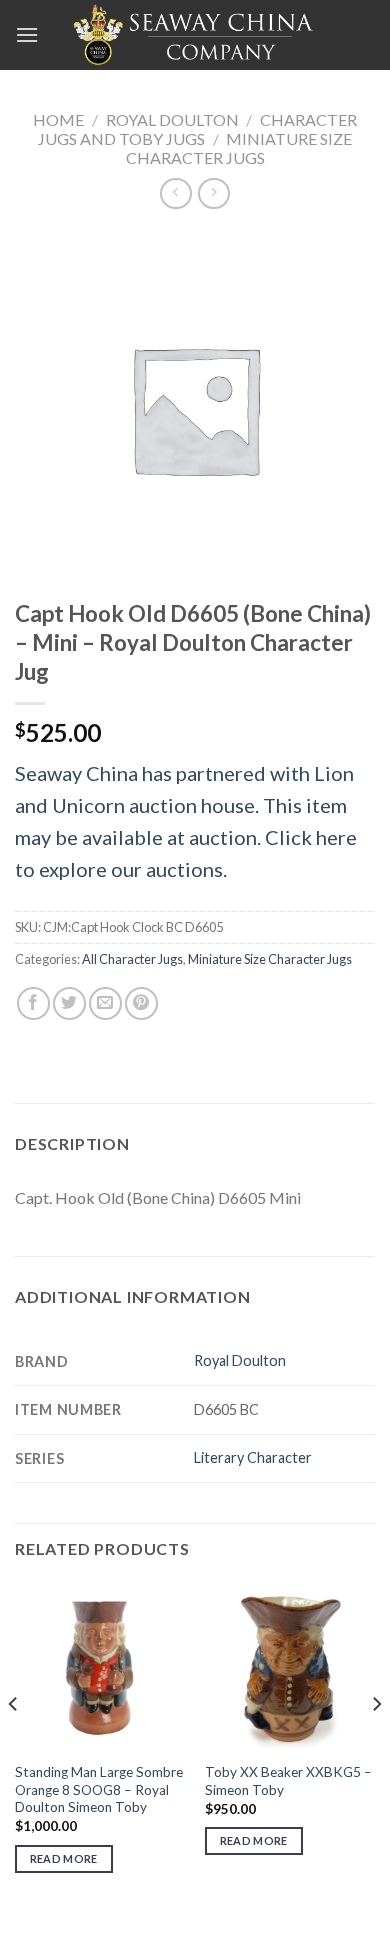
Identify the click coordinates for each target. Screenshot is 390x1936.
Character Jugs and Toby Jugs (197, 129)
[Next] (376, 1744)
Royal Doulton (172, 119)
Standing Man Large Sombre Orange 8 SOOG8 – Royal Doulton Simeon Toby (99, 1789)
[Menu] (27, 34)
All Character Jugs (132, 959)
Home (58, 119)
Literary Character (253, 1457)
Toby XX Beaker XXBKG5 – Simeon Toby (288, 1781)
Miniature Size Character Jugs (239, 148)
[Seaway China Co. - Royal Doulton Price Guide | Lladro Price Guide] (195, 35)
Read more (64, 1858)
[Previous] (14, 1744)
